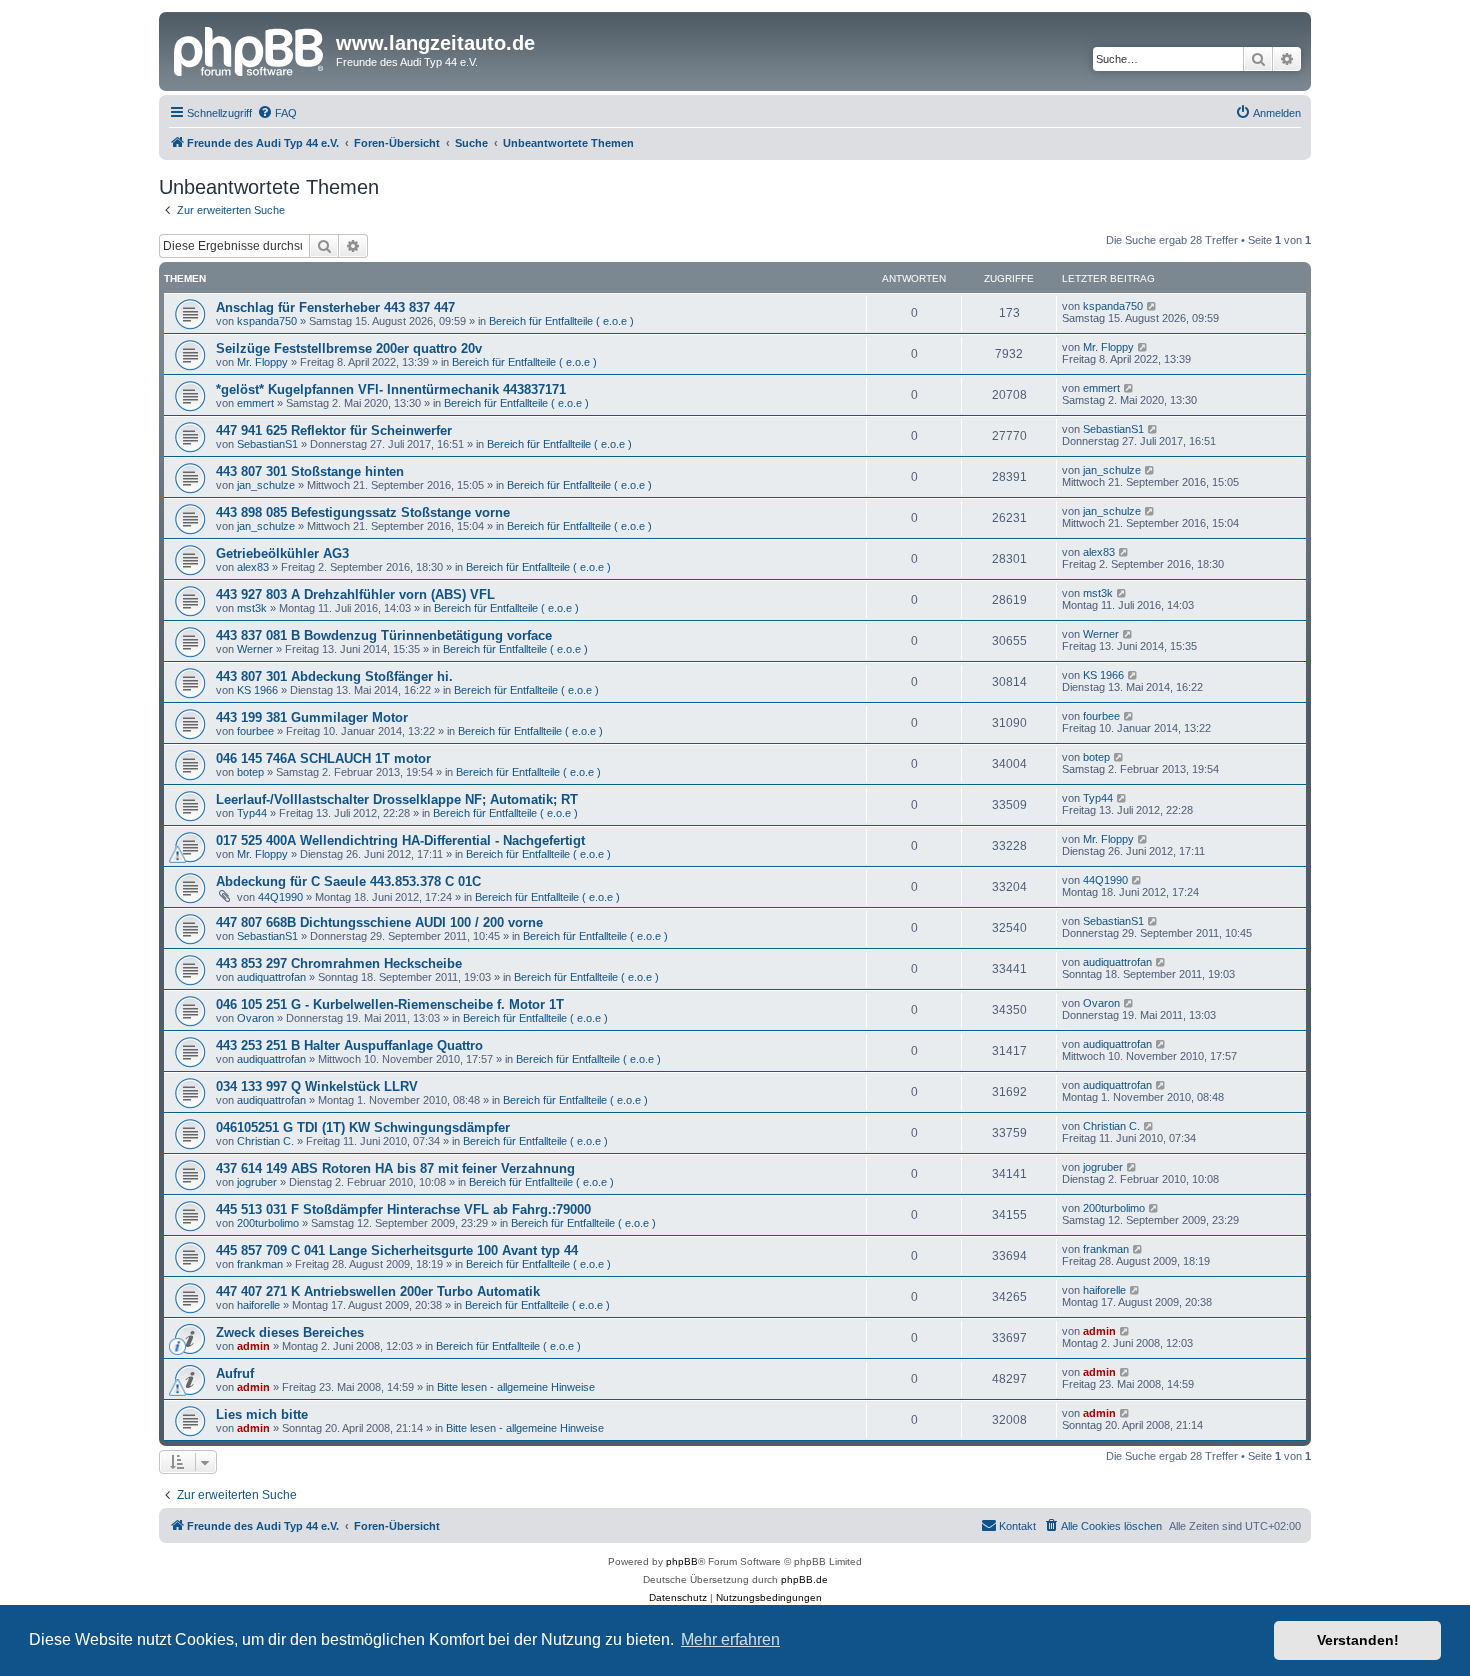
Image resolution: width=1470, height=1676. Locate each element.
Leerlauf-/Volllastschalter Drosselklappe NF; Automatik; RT (397, 799)
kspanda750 (267, 321)
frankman (260, 1264)
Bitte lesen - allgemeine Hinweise (516, 1387)
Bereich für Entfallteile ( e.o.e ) (561, 321)
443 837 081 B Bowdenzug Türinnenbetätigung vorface (384, 635)
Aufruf (235, 1373)
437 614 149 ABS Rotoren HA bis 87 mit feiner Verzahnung (395, 1168)
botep (250, 772)
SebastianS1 (267, 444)
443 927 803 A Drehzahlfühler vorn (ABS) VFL (355, 594)
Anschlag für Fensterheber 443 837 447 (335, 307)
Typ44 (252, 813)
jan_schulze (266, 485)
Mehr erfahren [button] (730, 1639)
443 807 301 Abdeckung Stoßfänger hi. (334, 676)
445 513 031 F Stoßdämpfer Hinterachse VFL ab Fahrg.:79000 (403, 1209)
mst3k (252, 608)
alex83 (253, 567)
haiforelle (258, 1305)
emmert (255, 403)
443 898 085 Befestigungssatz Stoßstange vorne (363, 512)
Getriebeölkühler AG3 (282, 553)
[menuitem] (277, 113)
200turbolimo (268, 1223)
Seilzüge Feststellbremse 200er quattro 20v (349, 348)
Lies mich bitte (262, 1414)
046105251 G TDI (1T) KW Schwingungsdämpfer (363, 1127)
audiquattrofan (271, 977)
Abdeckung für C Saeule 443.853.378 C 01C (348, 881)
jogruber (257, 1182)
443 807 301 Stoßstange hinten (310, 471)
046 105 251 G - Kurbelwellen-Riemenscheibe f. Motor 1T (390, 1004)
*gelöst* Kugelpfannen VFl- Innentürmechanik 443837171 (391, 389)
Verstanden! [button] (1358, 1640)
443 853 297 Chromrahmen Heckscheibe (339, 963)
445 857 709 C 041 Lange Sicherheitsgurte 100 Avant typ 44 (397, 1250)
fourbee (255, 731)
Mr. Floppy (262, 362)
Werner (255, 649)
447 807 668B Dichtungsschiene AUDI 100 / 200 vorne (379, 922)
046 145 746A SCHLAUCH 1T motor (323, 758)
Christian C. (265, 1141)
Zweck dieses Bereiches (290, 1332)
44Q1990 (280, 897)
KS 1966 (257, 690)
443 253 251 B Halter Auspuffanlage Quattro (349, 1045)
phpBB (682, 1561)
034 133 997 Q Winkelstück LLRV (317, 1086)
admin (253, 1346)
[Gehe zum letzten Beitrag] (1152, 306)
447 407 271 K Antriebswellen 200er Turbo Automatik (378, 1291)
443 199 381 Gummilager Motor (312, 717)
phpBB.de (804, 1579)
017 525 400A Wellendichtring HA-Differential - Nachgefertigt (400, 840)
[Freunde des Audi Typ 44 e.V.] (250, 49)
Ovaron (255, 1018)
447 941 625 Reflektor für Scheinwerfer (334, 430)
